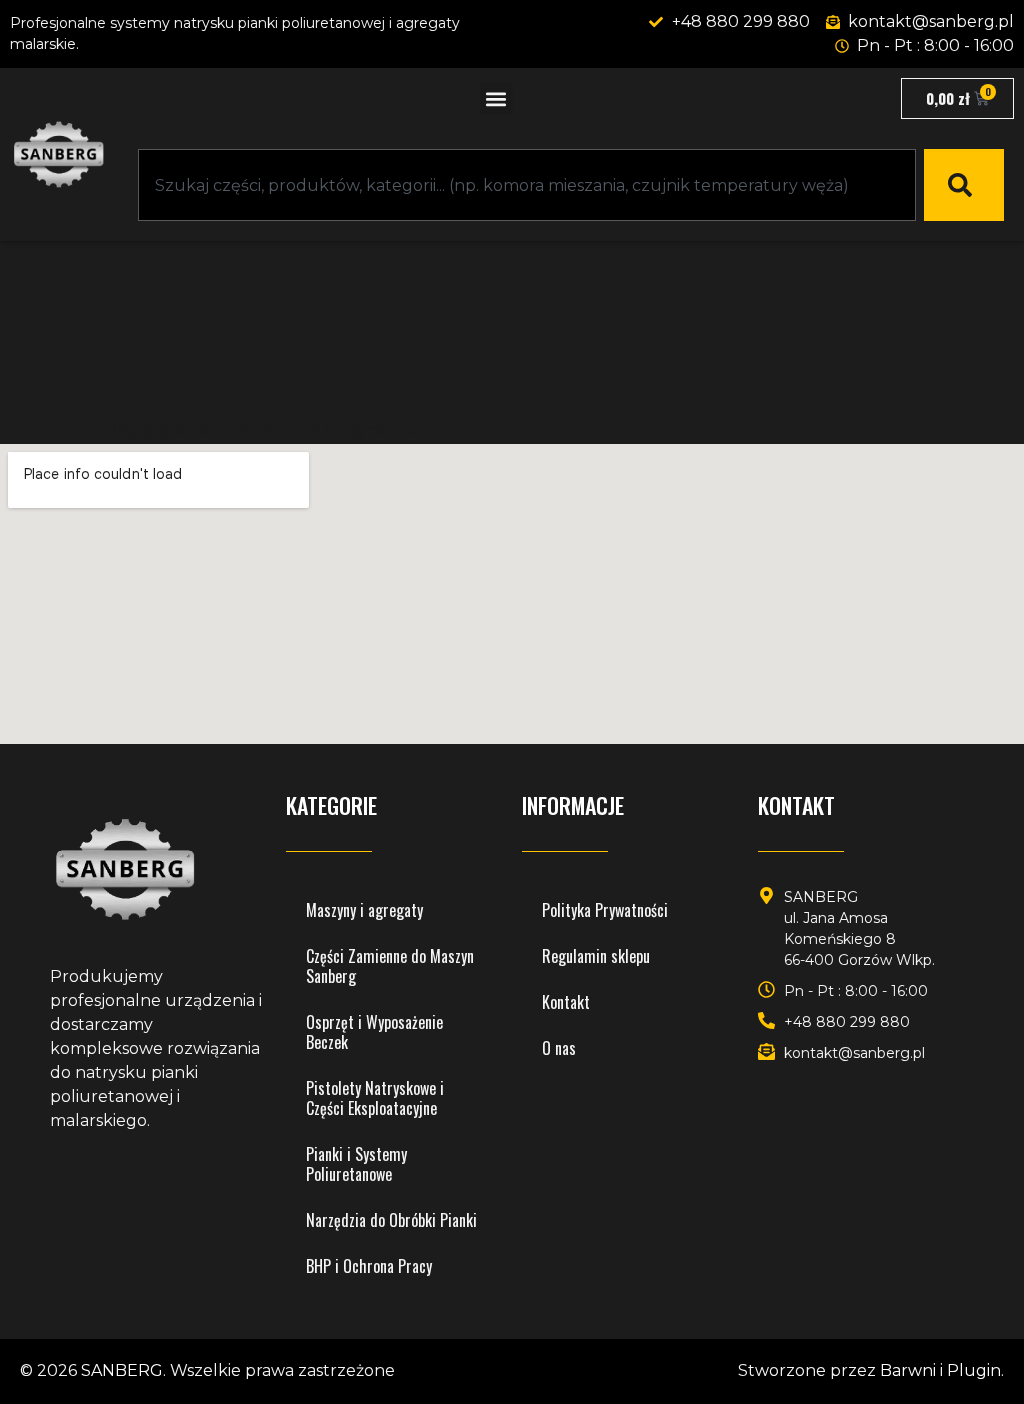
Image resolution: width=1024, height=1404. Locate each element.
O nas (559, 1048)
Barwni (908, 1370)
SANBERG (122, 1370)
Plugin (974, 1370)
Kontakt (566, 1002)
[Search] (964, 185)
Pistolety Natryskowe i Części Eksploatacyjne (375, 1098)
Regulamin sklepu (596, 956)
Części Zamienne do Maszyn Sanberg (390, 966)
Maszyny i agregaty (364, 910)
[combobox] (527, 185)
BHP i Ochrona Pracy (369, 1266)
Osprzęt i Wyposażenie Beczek (374, 1032)
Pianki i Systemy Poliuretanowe (356, 1164)
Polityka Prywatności (605, 910)
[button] (496, 98)
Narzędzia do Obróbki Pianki (391, 1220)
